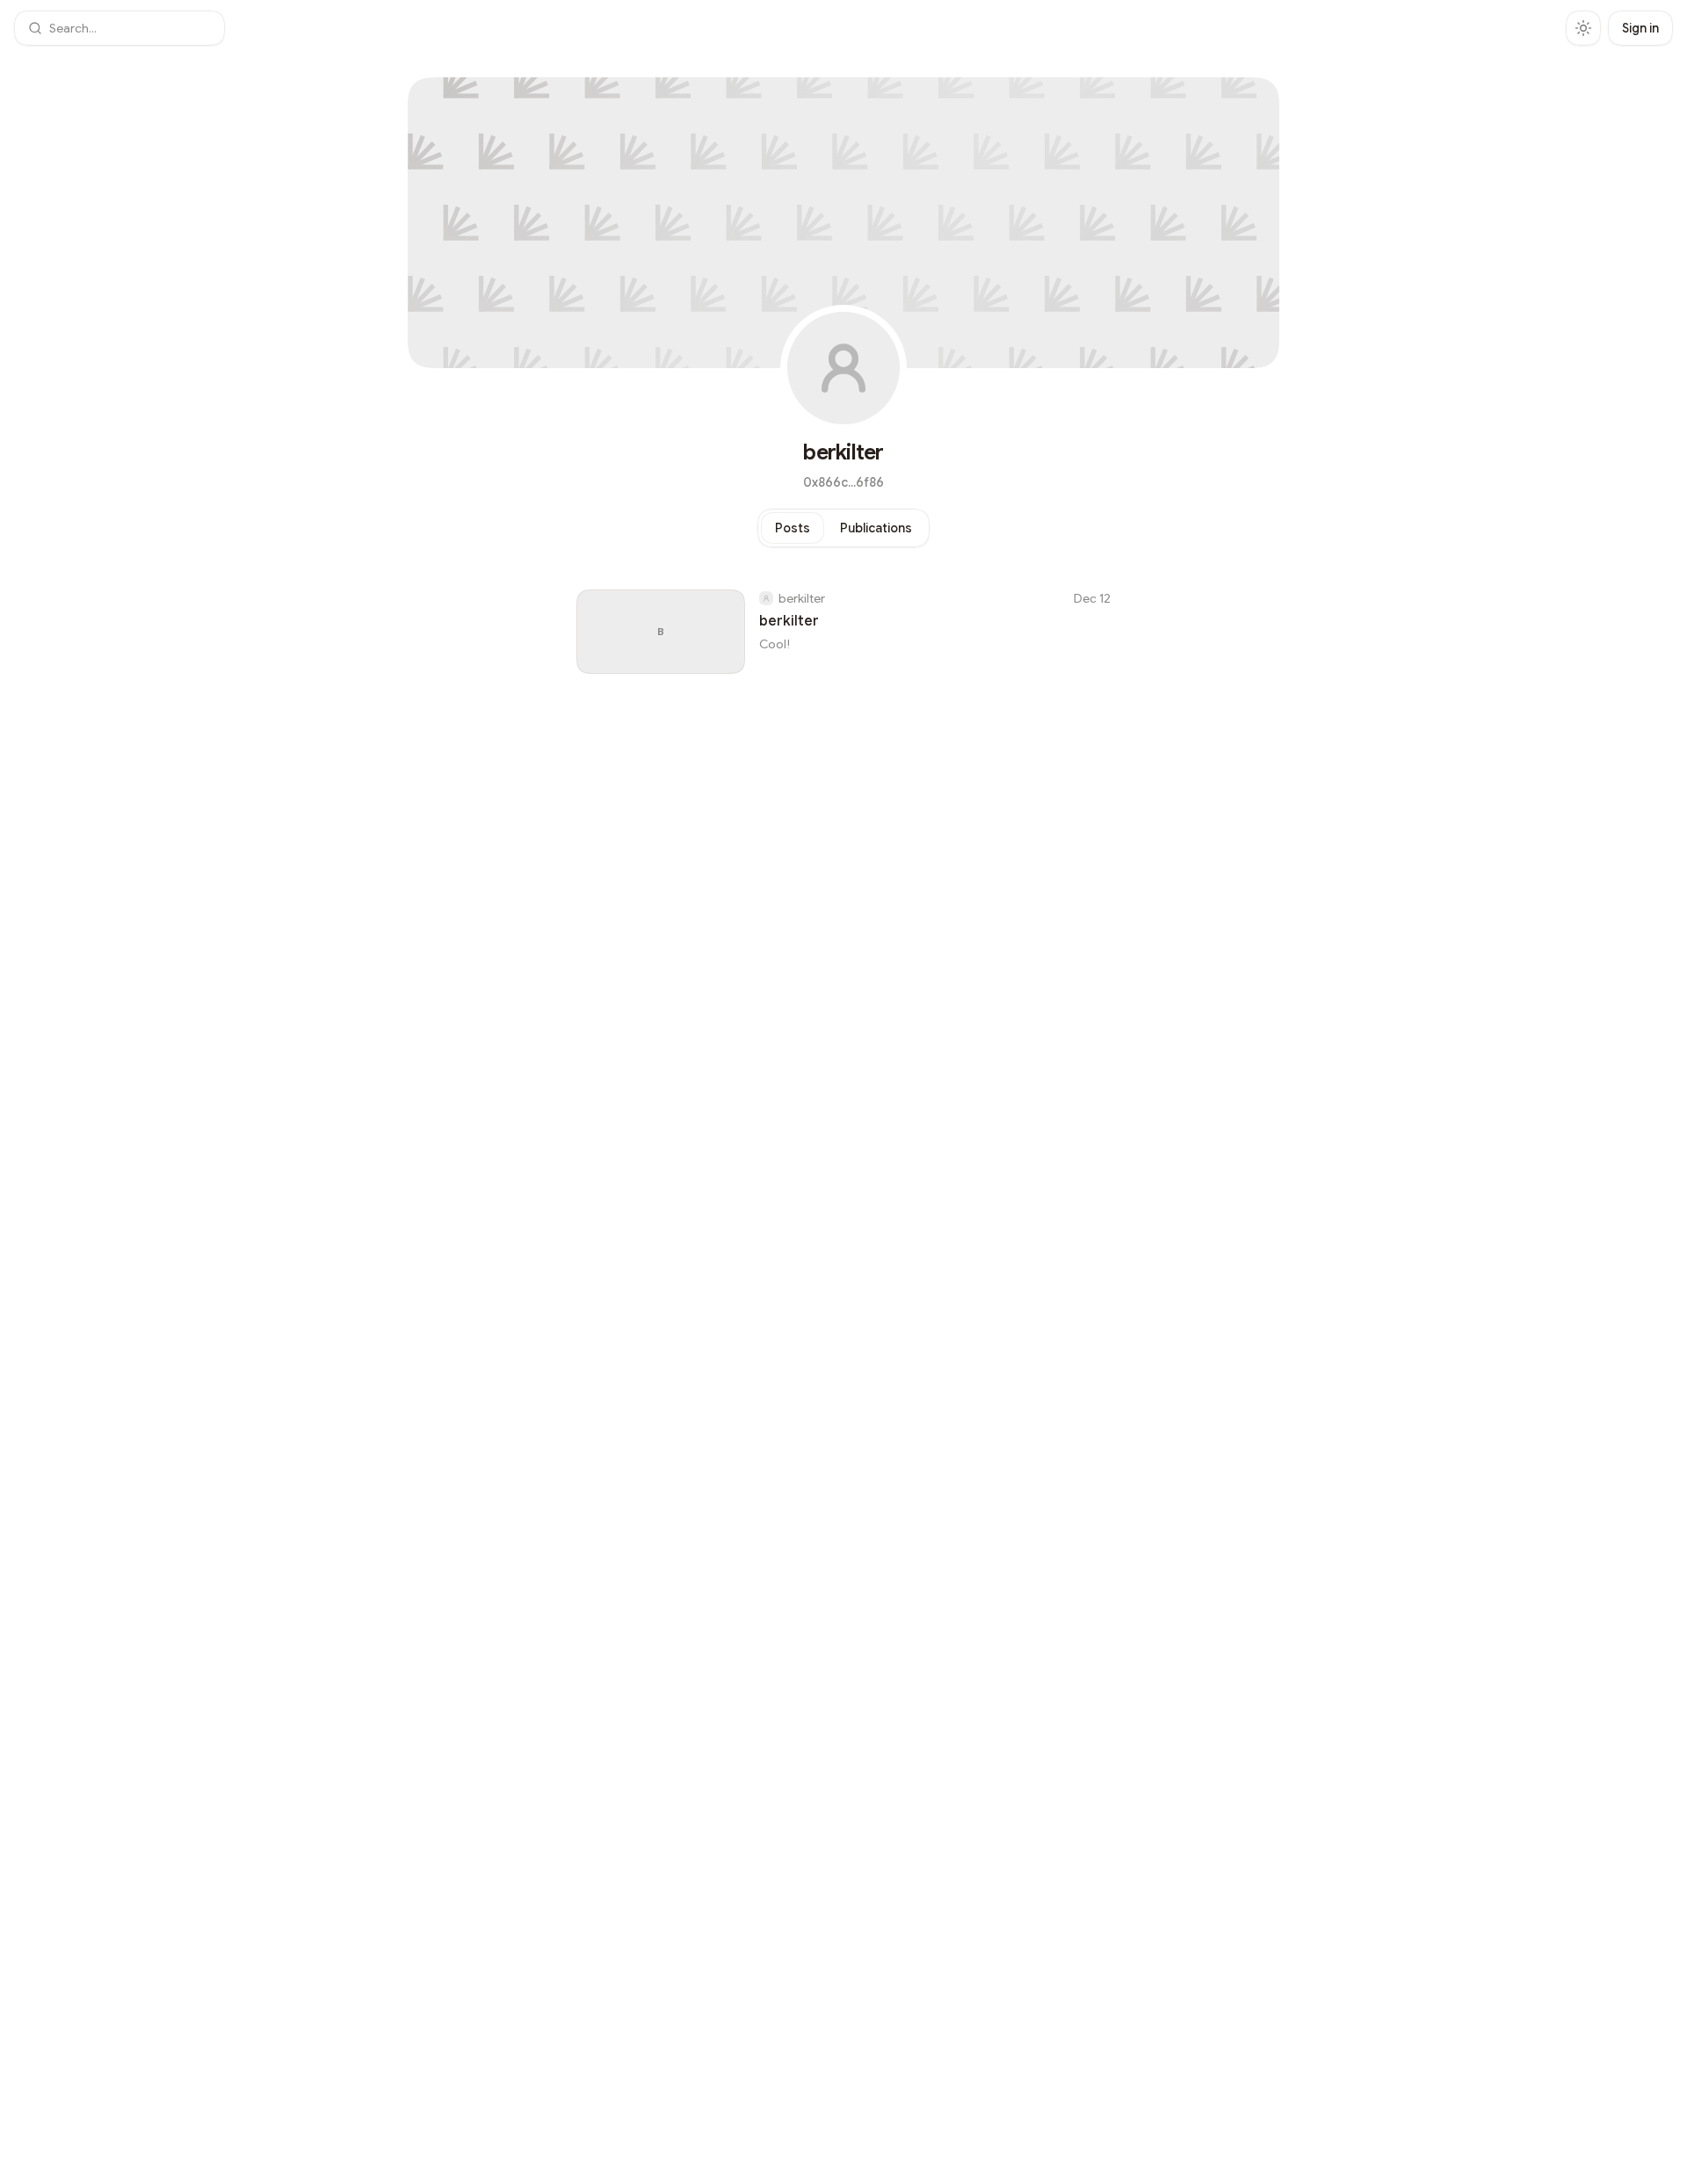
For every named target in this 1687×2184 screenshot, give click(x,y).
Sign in (1640, 28)
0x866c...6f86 (843, 482)
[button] (119, 28)
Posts (793, 528)
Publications (876, 528)
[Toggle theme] (1583, 28)
